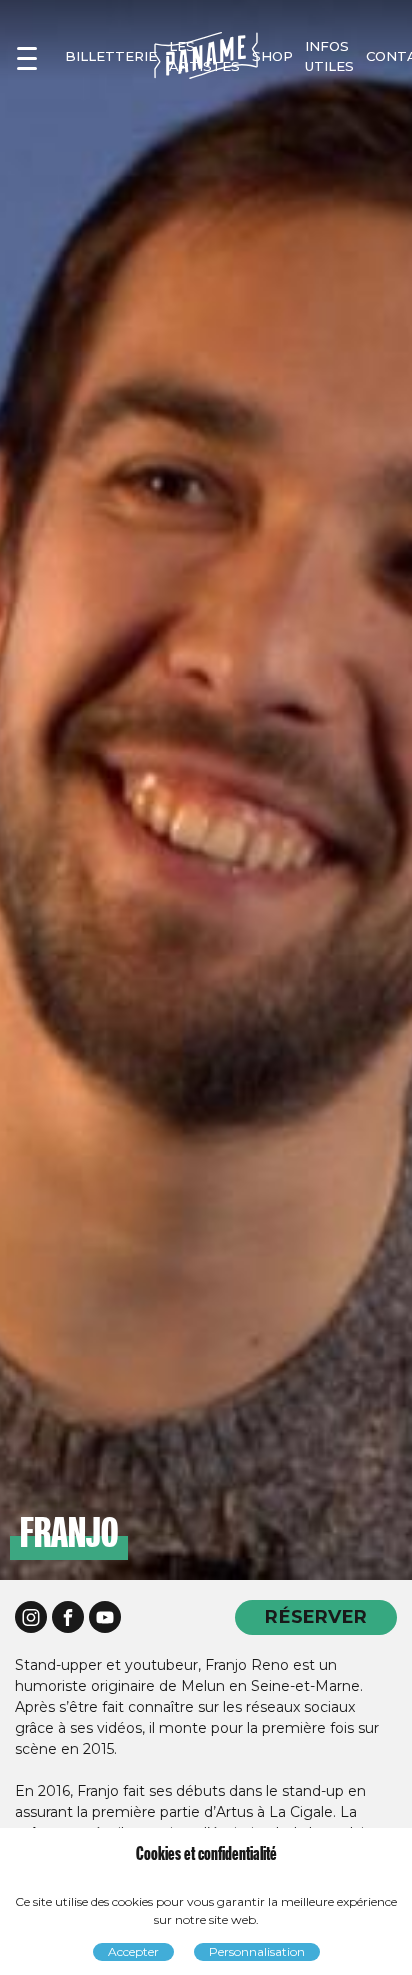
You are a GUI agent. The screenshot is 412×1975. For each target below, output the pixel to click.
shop (272, 56)
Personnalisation (257, 1951)
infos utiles (329, 56)
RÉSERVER (316, 1616)
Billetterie (111, 56)
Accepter (133, 1951)
